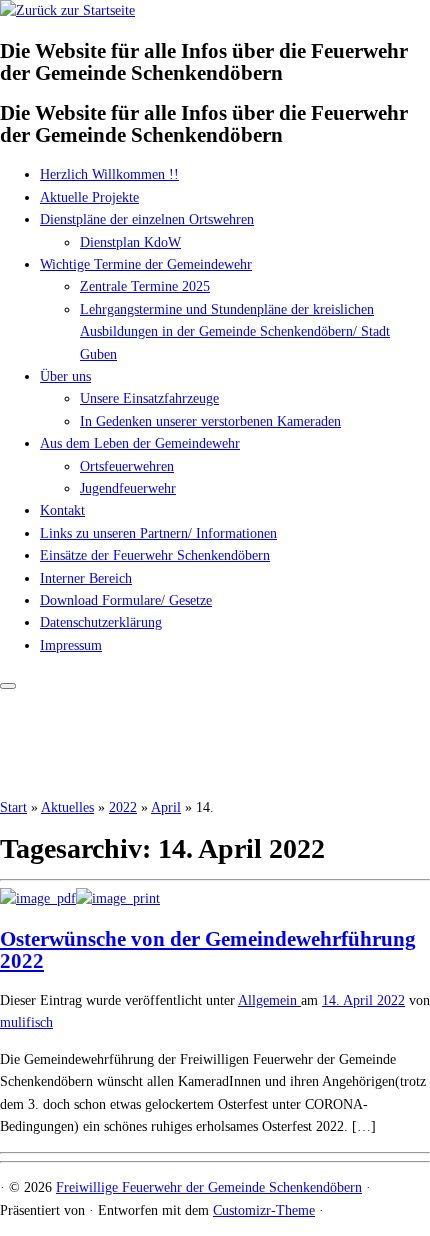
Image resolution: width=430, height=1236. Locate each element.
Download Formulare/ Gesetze (126, 600)
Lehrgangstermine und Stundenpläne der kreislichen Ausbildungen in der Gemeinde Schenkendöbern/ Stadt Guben (235, 332)
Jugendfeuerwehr (128, 488)
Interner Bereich (86, 578)
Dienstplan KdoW (130, 242)
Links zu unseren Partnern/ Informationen (158, 533)
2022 (123, 807)
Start (13, 807)
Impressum (71, 645)
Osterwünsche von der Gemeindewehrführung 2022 (208, 950)
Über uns (65, 376)
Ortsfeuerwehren (127, 466)
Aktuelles (67, 807)
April (166, 807)
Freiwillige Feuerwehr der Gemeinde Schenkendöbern (209, 1187)
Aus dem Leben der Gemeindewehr (140, 443)
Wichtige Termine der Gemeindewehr (146, 264)
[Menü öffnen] (8, 686)
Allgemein (269, 1000)
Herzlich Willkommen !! (109, 174)
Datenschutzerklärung (101, 622)
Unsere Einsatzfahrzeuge (149, 398)
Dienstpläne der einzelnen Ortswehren (147, 219)
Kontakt (62, 510)
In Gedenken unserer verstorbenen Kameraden (210, 421)
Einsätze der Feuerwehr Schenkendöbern (155, 555)
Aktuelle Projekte (89, 197)
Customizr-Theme (264, 1210)
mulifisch (26, 1022)
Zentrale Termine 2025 (145, 286)
